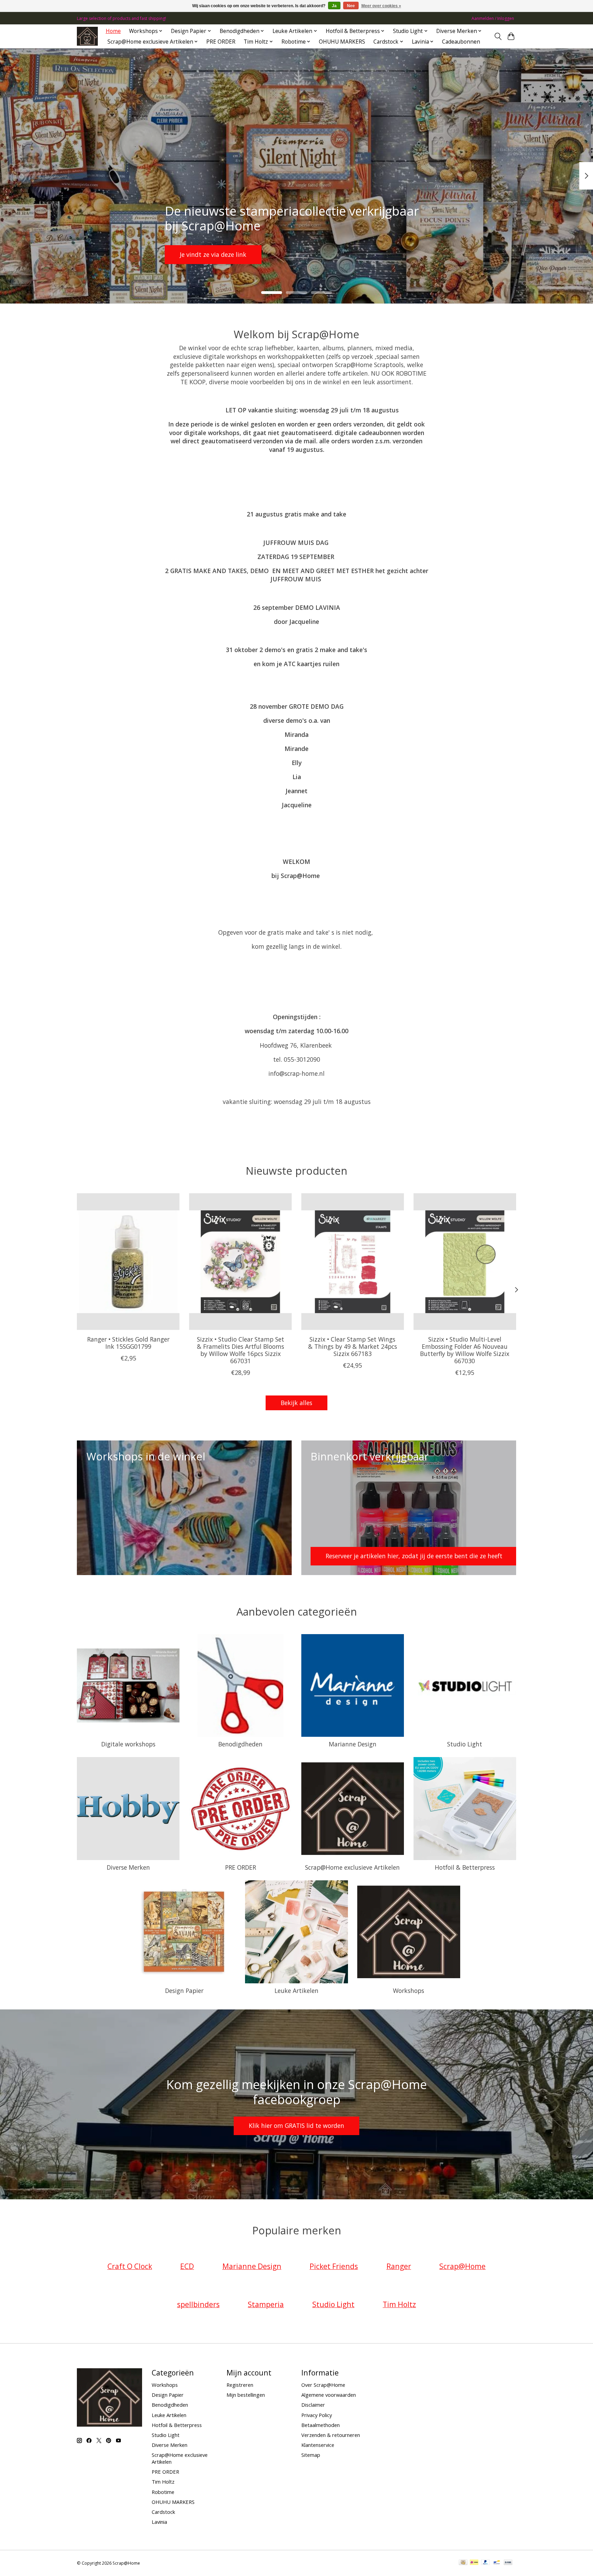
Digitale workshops (128, 1744)
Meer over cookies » (381, 6)
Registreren (240, 2385)
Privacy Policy (317, 2415)
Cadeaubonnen (461, 42)
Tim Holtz (163, 2482)
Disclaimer (313, 2405)
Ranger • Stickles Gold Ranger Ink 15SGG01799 (128, 1343)
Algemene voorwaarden (329, 2395)
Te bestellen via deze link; (294, 254)
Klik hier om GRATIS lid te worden (296, 2125)
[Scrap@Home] (87, 36)
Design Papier (184, 1991)
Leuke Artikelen (296, 1991)
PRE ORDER (221, 42)
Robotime (163, 2492)
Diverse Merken (128, 1867)
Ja (334, 6)
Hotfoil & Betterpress (465, 1867)
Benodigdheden (240, 1744)
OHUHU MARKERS (342, 42)
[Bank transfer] (508, 2563)
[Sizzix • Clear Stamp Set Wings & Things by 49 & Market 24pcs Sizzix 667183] (353, 1262)
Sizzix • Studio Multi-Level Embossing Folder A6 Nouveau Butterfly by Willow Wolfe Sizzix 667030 (465, 1350)
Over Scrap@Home (323, 2385)
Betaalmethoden (321, 2425)
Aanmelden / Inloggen (493, 18)
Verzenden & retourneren (331, 2435)
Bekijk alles (296, 1403)
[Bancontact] (497, 2563)
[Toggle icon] (498, 36)
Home (113, 31)
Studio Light (465, 1744)
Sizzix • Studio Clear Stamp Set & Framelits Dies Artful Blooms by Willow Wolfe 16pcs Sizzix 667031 (241, 1350)
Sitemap (311, 2455)
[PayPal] (486, 2563)
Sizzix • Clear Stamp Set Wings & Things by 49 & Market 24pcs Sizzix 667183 (353, 1346)
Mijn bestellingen (246, 2395)
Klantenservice (318, 2445)
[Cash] (463, 2563)
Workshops (409, 1991)
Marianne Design (353, 1744)
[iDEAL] (474, 2563)
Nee (351, 6)
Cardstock (163, 2512)
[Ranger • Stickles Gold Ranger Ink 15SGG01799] (128, 1262)
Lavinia (159, 2522)
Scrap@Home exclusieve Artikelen (352, 1867)
